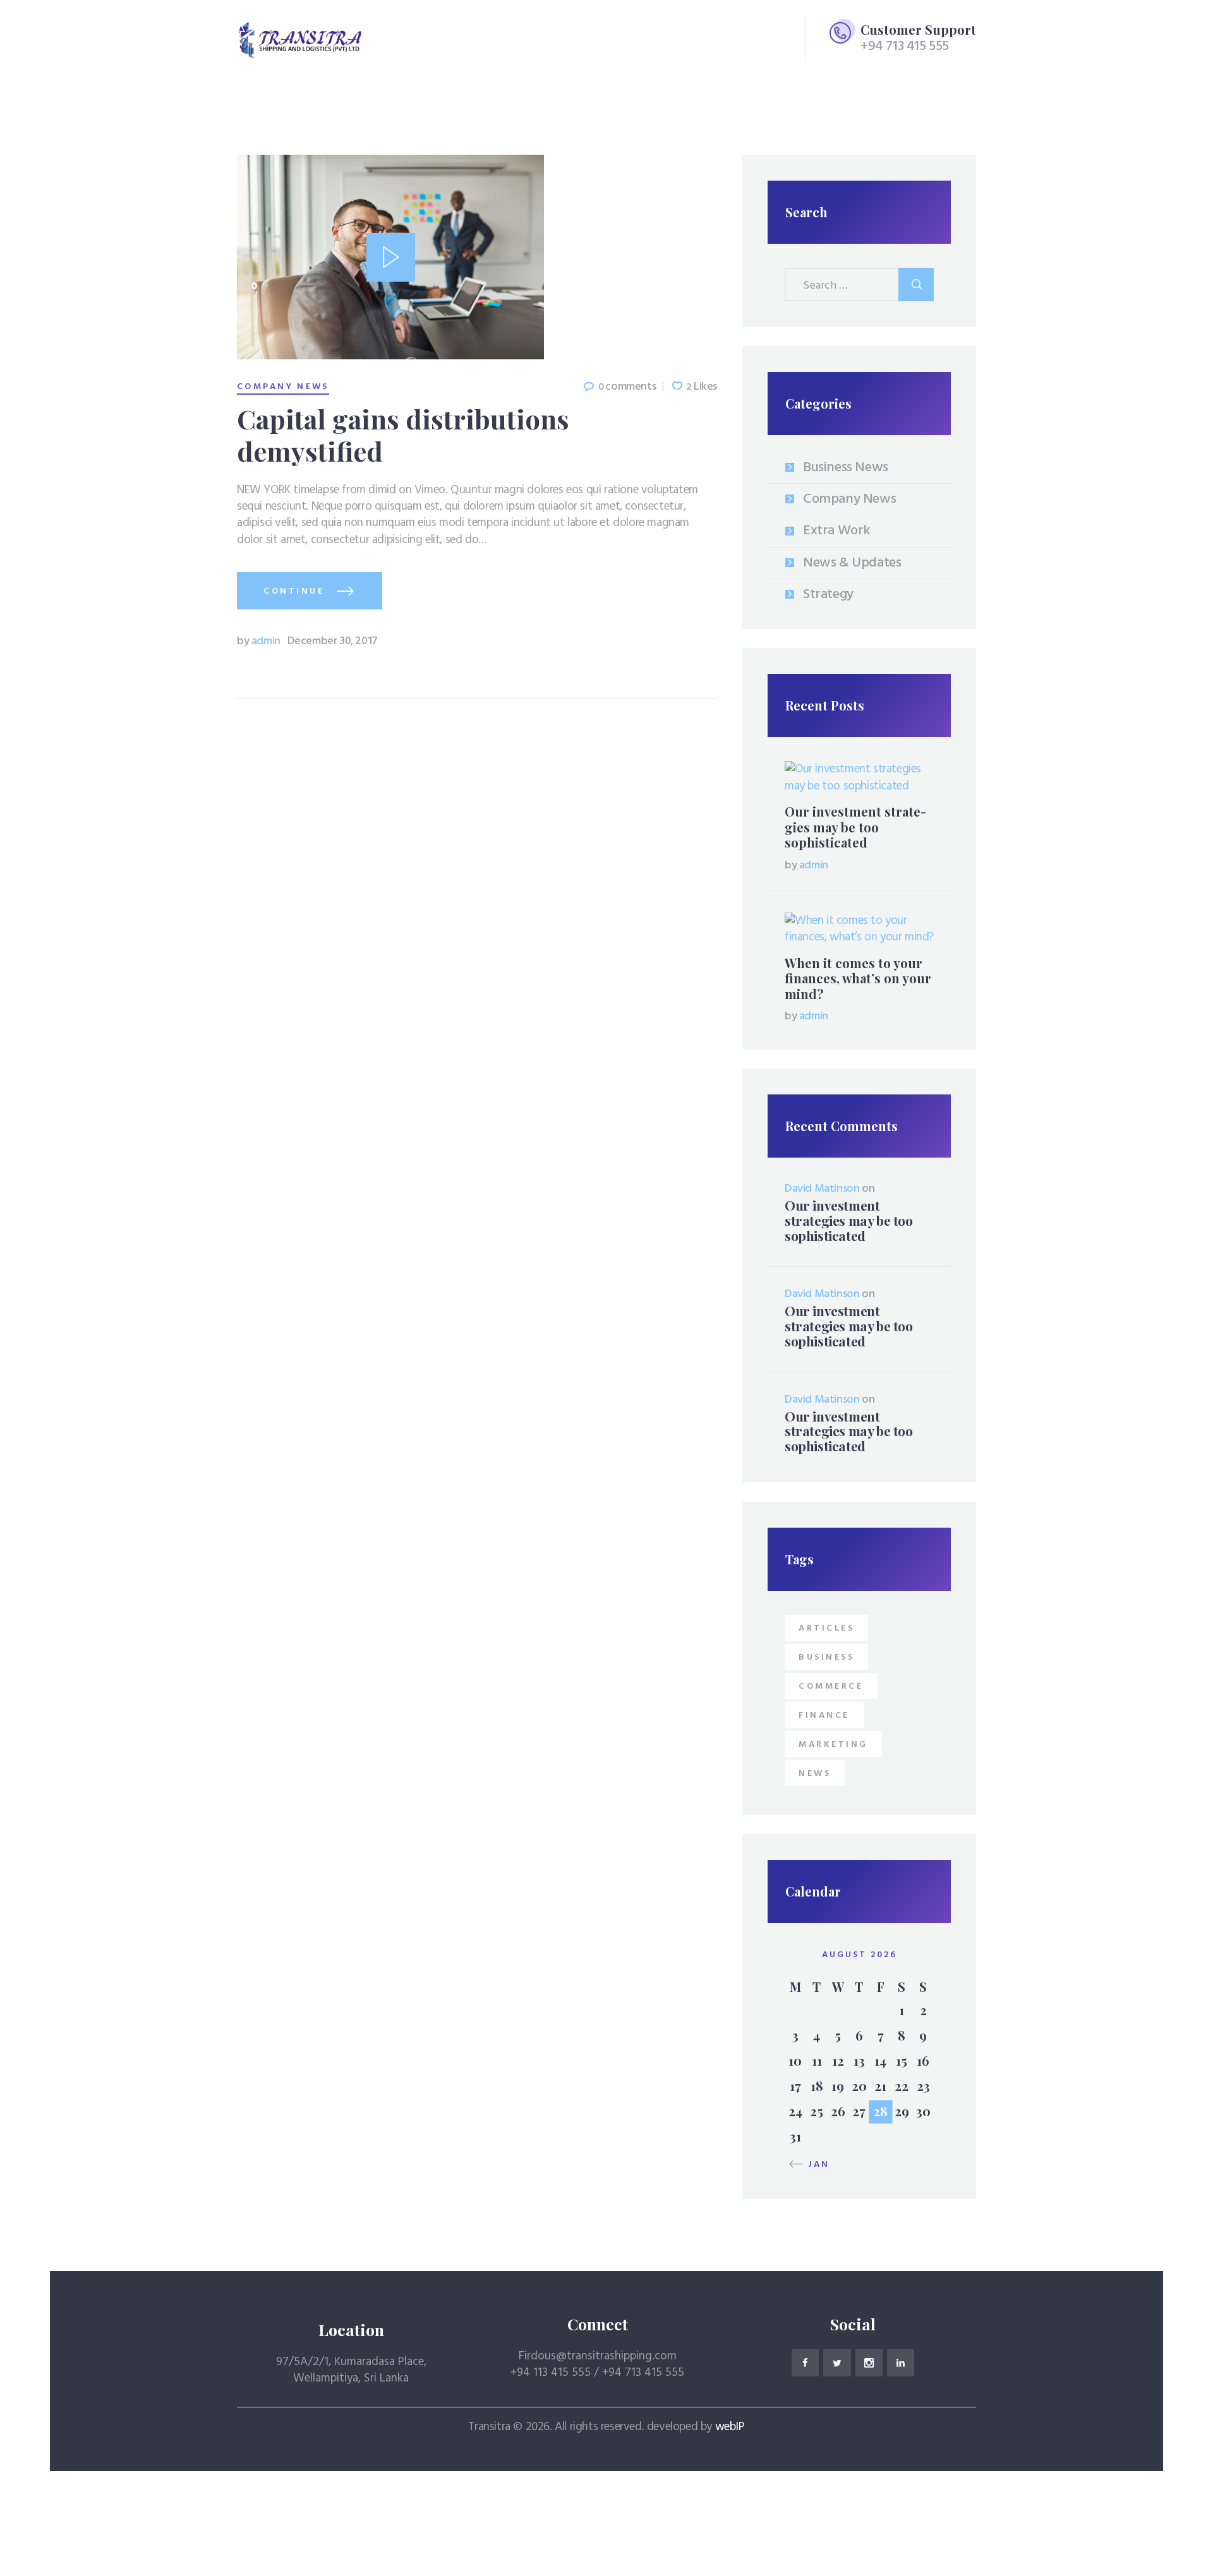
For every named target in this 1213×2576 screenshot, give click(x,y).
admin (260, 641)
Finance (824, 1716)
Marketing (833, 1745)
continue (294, 591)
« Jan (813, 2165)
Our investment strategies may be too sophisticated (855, 827)
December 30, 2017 (333, 641)
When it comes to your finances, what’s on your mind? (858, 979)
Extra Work (837, 531)
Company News (283, 387)
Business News (846, 468)
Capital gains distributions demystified (403, 435)
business (826, 1657)
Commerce (831, 1686)
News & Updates (852, 563)
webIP (730, 2427)
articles (826, 1628)
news (815, 1774)
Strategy (828, 595)
